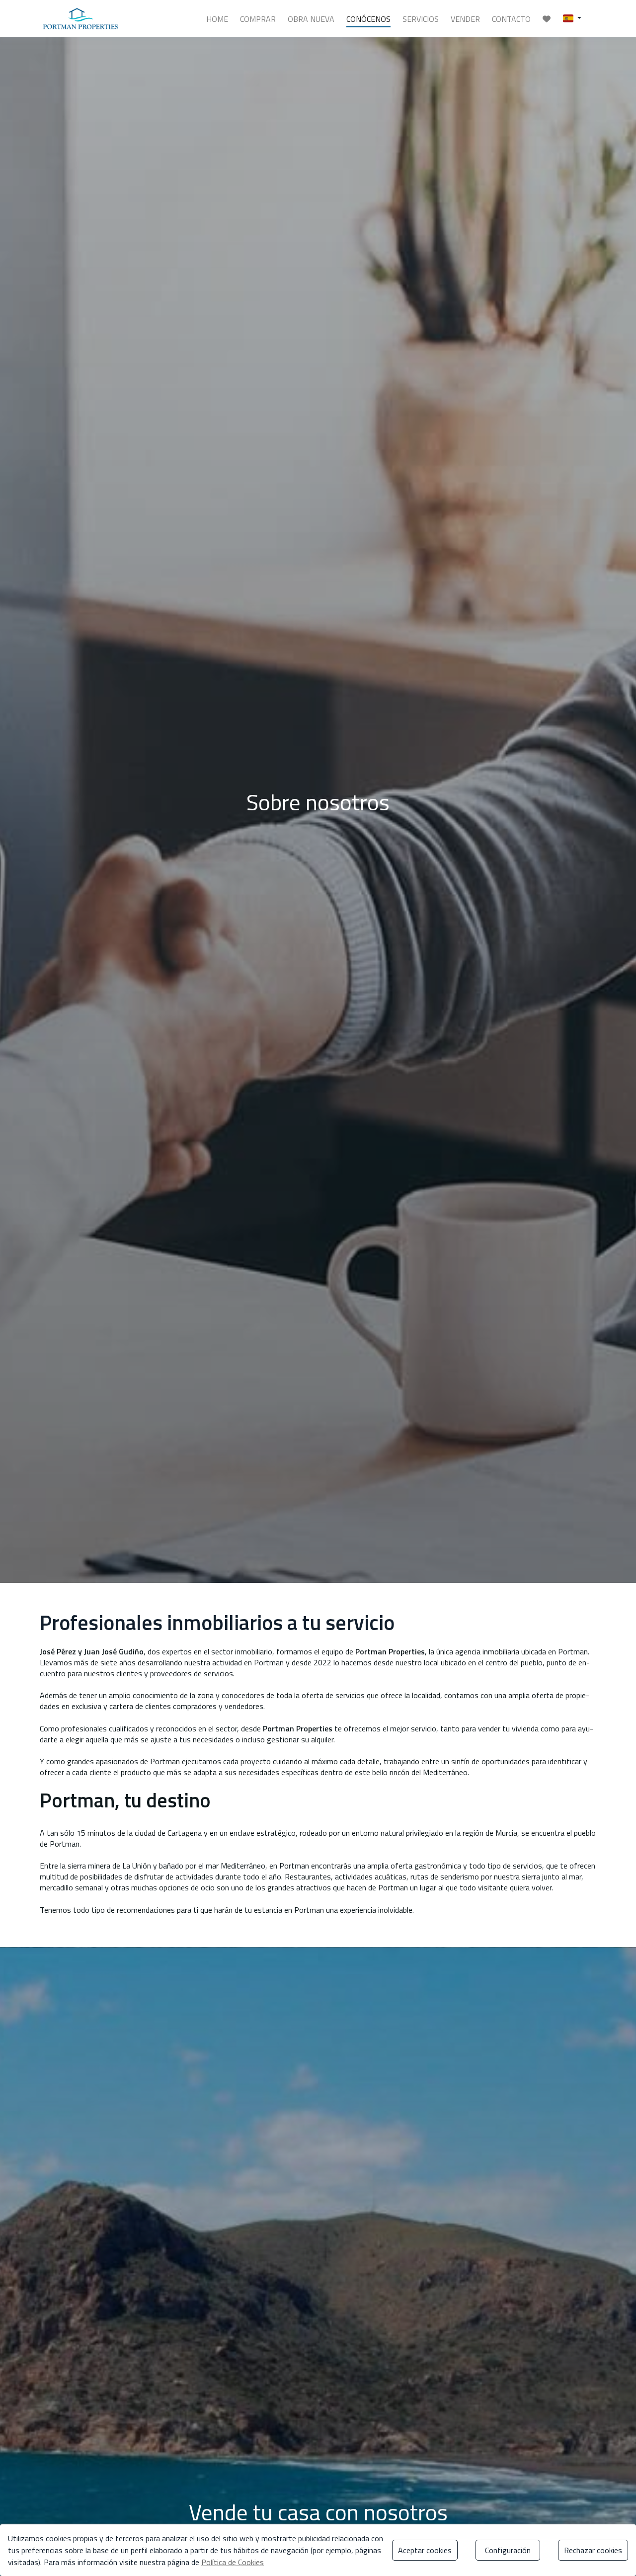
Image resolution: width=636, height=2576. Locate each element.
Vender (465, 19)
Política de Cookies (233, 2562)
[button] (572, 18)
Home (217, 19)
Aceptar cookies (425, 2550)
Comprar (258, 19)
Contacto (511, 19)
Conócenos (368, 19)
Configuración (508, 2550)
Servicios (421, 19)
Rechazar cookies (593, 2550)
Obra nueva (311, 19)
